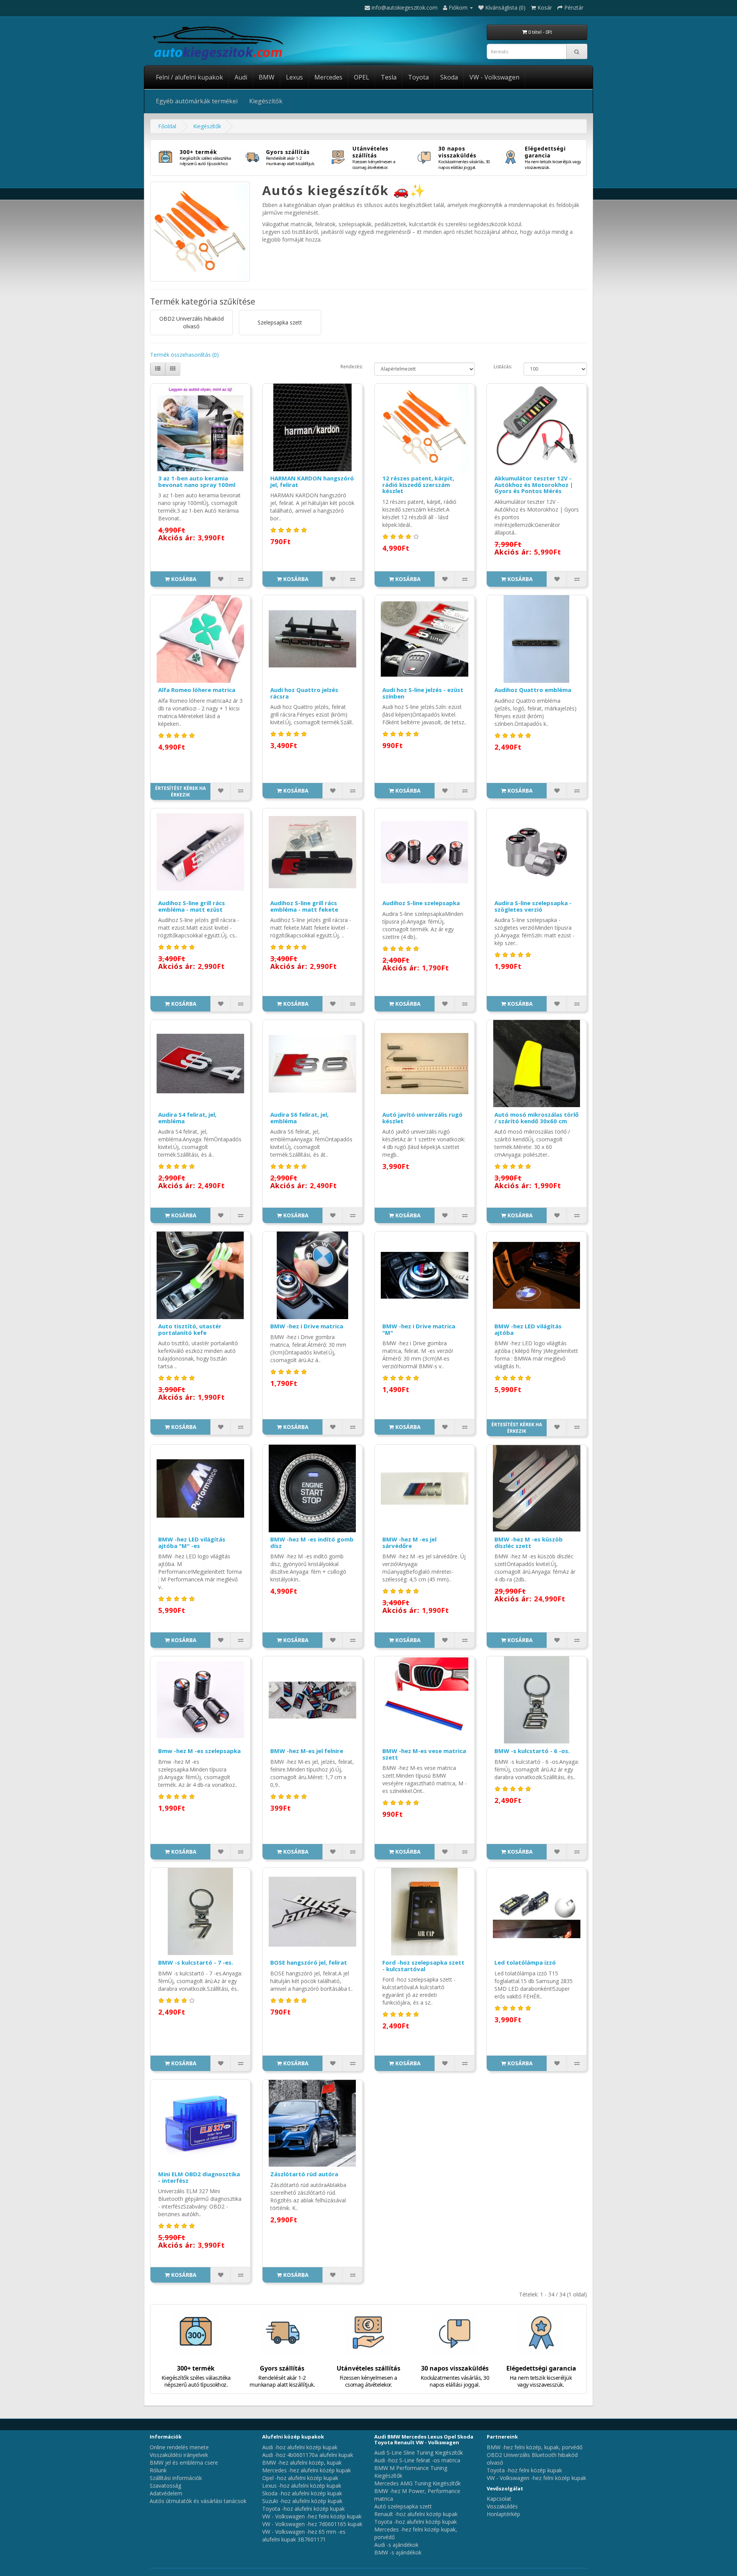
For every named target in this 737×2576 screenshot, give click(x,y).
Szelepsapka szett (280, 322)
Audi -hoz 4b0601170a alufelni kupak (308, 2455)
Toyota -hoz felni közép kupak (524, 2470)
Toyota (418, 77)
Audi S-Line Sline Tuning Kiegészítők (419, 2453)
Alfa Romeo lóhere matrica (197, 690)
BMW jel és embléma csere (184, 2463)
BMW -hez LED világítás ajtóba (528, 1329)
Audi (241, 77)
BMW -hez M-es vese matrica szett (424, 1754)
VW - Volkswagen (494, 77)
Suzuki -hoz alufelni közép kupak (302, 2501)
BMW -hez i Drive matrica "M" (419, 1329)
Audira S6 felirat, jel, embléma (299, 1118)
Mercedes (328, 77)
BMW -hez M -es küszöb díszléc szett (529, 1542)
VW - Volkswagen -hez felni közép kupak (312, 2516)
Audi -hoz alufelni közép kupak (300, 2447)
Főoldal (167, 126)
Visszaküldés (502, 2506)
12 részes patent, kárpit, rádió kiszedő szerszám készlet (418, 484)
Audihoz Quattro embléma (533, 690)
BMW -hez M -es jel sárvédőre (409, 1542)
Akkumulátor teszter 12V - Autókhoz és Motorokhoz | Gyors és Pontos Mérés (534, 484)
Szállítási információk (176, 2478)
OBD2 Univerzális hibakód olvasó (192, 322)
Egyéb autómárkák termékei (197, 101)
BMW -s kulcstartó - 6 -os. (532, 1751)
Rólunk (158, 2470)
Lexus (294, 77)
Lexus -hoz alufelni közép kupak (302, 2486)
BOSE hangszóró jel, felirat (309, 1962)
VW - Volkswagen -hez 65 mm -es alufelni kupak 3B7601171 (304, 2535)
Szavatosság (165, 2486)
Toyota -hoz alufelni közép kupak (303, 2509)
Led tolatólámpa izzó (525, 1962)
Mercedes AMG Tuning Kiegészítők (417, 2483)
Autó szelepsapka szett (403, 2506)
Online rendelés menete (179, 2447)
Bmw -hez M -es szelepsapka (199, 1751)
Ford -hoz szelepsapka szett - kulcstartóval (423, 1966)
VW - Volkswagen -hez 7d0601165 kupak (312, 2524)
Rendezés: (352, 367)
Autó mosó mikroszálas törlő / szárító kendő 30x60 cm (536, 1118)
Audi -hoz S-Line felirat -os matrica (417, 2460)
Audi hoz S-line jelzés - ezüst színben (423, 693)
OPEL (362, 77)
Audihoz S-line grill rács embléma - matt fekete (304, 906)
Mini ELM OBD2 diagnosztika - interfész (199, 2177)
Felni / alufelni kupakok (189, 77)
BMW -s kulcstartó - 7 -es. (196, 1962)
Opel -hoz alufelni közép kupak (300, 2478)
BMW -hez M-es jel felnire (307, 1751)
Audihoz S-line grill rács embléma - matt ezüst (192, 906)
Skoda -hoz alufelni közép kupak (302, 2493)
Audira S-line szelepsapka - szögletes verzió (533, 906)
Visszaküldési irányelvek (179, 2455)
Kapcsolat (499, 2499)
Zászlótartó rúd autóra (304, 2174)
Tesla (389, 77)
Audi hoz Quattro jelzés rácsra (304, 693)
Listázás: (503, 367)
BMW (267, 77)
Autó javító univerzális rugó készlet (422, 1118)
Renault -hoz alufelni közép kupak (416, 2514)
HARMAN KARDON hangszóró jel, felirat (312, 481)
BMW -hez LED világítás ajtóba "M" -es (192, 1542)
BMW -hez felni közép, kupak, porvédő (535, 2447)
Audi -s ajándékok (396, 2545)
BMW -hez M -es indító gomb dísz (312, 1542)
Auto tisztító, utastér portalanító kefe (190, 1329)
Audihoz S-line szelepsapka (421, 903)
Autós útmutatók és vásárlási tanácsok (198, 2501)
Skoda (449, 77)
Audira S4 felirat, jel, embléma (187, 1118)
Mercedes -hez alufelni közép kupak (307, 2470)
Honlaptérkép (503, 2514)
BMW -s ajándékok (398, 2552)
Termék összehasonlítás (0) (184, 355)
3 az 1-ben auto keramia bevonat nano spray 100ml (197, 481)
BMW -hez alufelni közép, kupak (302, 2463)
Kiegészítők (266, 101)
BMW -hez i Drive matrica (307, 1326)
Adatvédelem (166, 2493)
